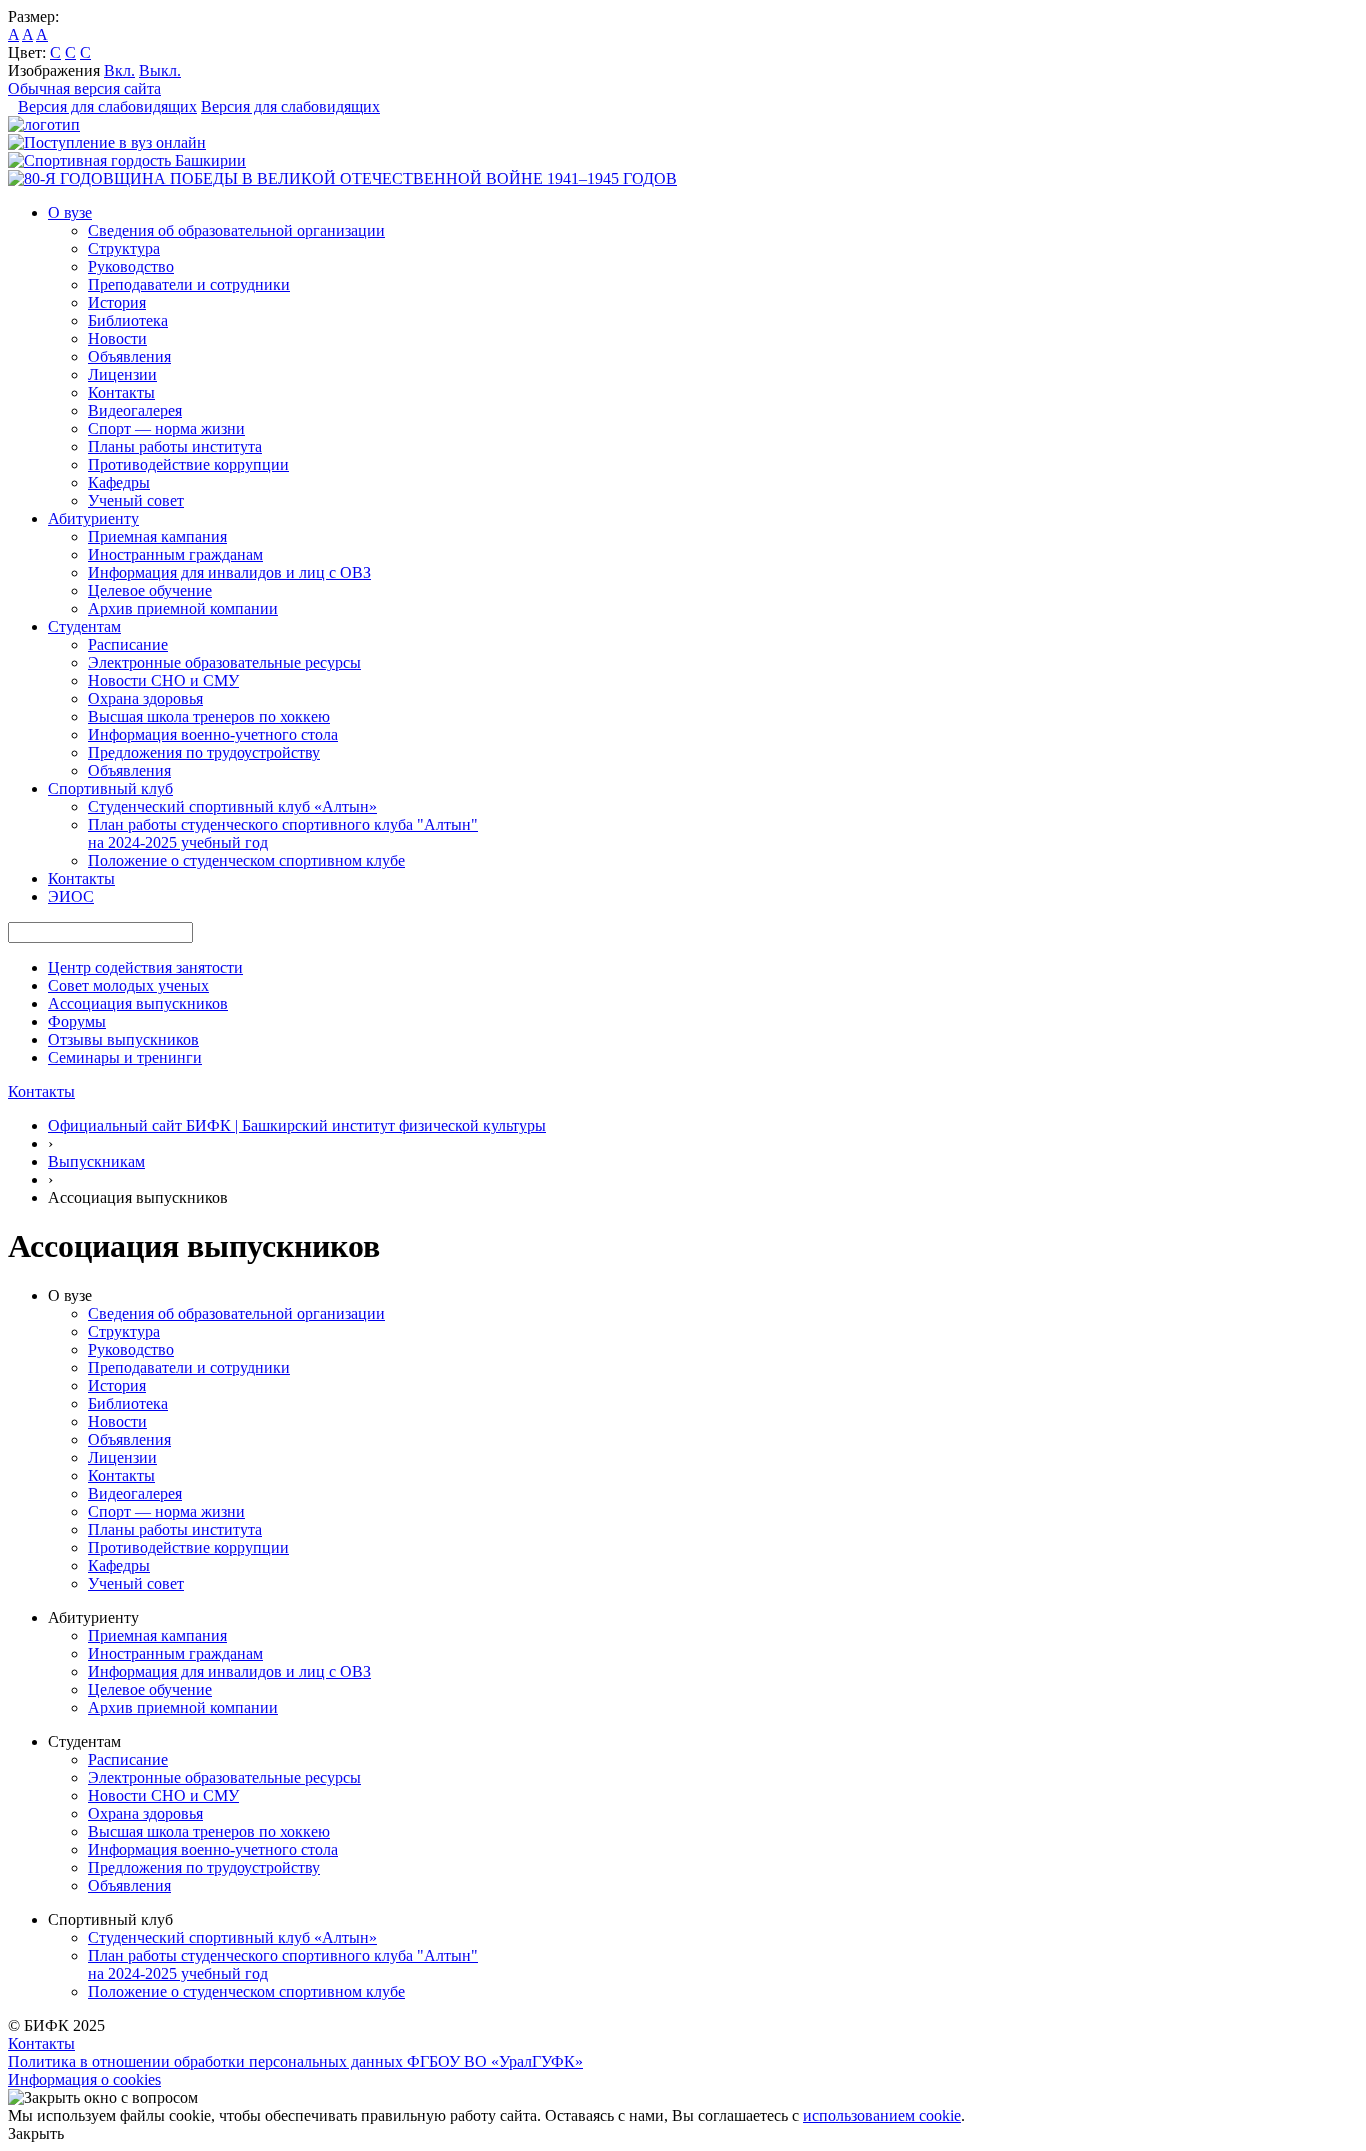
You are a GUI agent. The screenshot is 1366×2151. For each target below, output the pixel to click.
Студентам (84, 626)
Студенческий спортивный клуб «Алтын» (232, 806)
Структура (124, 248)
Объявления (129, 356)
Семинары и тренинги (125, 1057)
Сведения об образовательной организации (236, 230)
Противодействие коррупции (188, 464)
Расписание (128, 644)
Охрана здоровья (145, 698)
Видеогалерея (135, 410)
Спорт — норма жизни (166, 428)
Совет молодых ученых (128, 985)
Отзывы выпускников (123, 1039)
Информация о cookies (84, 2079)
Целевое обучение (150, 590)
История (117, 302)
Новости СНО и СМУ (163, 680)
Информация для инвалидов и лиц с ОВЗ (229, 572)
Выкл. (160, 70)
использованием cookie (882, 2115)
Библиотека (128, 320)
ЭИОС (71, 896)
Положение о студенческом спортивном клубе (246, 860)
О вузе (70, 212)
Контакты (121, 392)
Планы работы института (175, 446)
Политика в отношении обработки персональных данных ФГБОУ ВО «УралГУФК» (295, 2061)
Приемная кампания (157, 536)
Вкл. (119, 70)
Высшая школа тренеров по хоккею (209, 716)
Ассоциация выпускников (138, 1003)
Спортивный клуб (110, 788)
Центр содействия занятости (145, 967)
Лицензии (122, 374)
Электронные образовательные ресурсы (224, 662)
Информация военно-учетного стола (213, 734)
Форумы (77, 1021)
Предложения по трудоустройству (204, 752)
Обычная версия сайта (84, 88)
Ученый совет (136, 500)
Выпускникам (96, 1161)
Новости (117, 338)
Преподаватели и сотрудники (189, 284)
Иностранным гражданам (175, 554)
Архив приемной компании (183, 608)
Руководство (131, 266)
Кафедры (119, 482)
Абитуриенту (93, 518)
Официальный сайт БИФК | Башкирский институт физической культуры (297, 1125)
